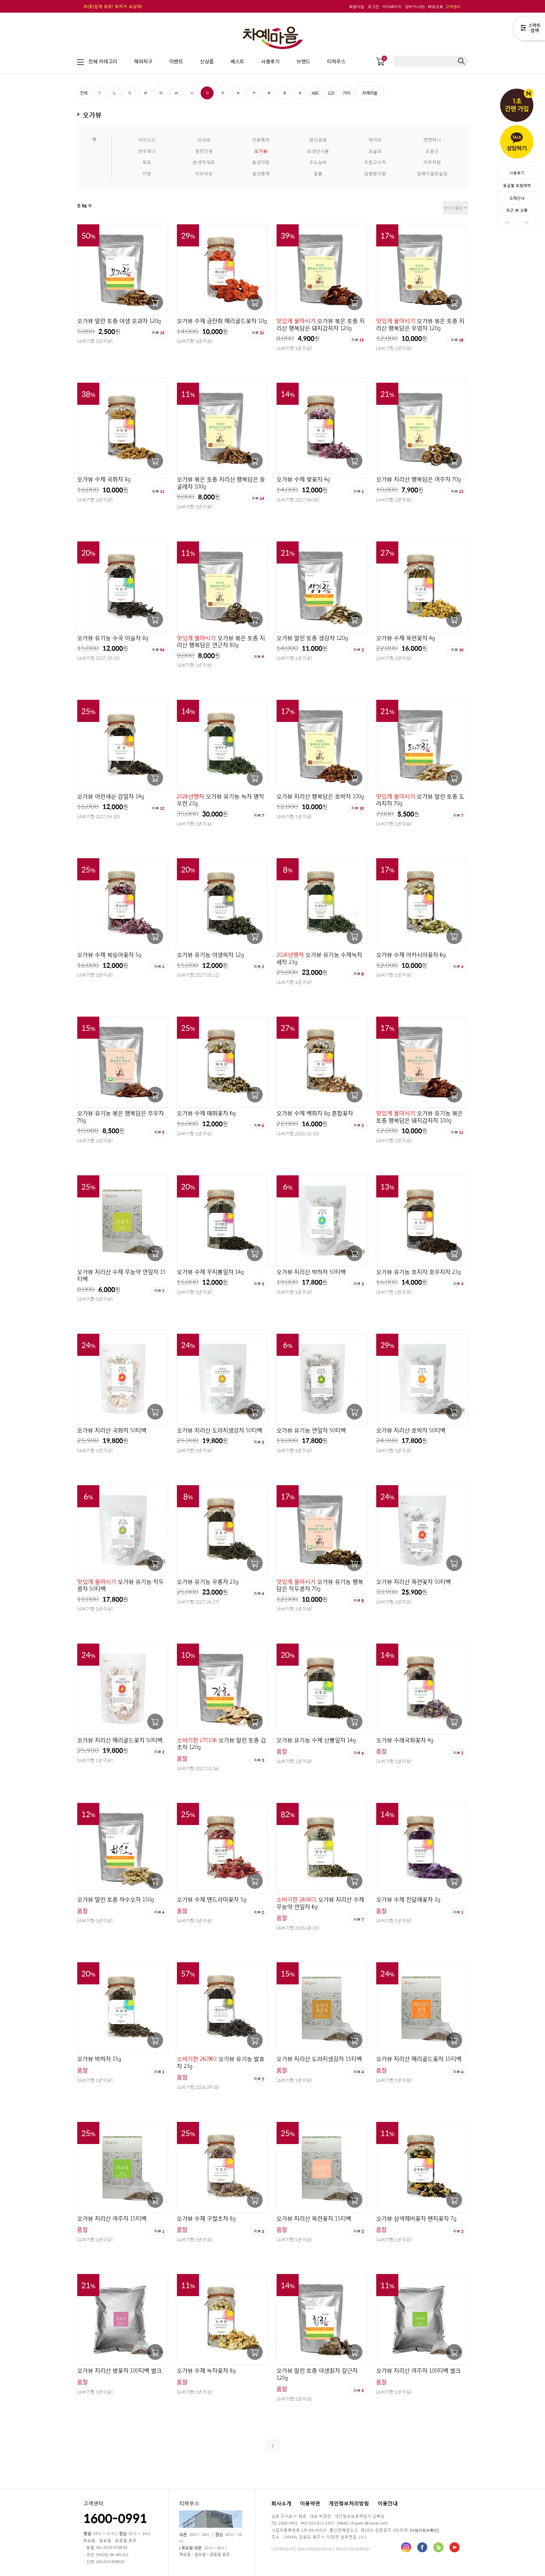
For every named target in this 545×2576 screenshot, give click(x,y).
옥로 (147, 162)
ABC (315, 93)
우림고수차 (375, 162)
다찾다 (529, 29)
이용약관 (310, 2503)
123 (331, 93)
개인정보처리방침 (349, 2503)
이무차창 (432, 162)
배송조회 (436, 7)
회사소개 (281, 2503)
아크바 (204, 139)
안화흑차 (261, 139)
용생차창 (261, 162)
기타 (346, 93)
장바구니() (415, 7)
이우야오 (204, 173)
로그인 (373, 7)
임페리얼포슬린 (432, 173)
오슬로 (375, 151)
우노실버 (318, 162)
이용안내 (388, 2503)
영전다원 (204, 151)
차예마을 (370, 93)
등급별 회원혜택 (517, 185)
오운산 (432, 151)
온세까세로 (204, 162)
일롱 (318, 173)
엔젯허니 (432, 139)
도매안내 (517, 198)
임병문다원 (375, 173)
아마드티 (147, 139)
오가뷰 (261, 151)
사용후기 (517, 173)
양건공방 (318, 139)
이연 (147, 173)
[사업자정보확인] (424, 2530)
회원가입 (357, 7)
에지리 (375, 139)
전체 (84, 93)
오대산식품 (318, 151)
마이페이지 (392, 7)
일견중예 (261, 173)
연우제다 (147, 151)
